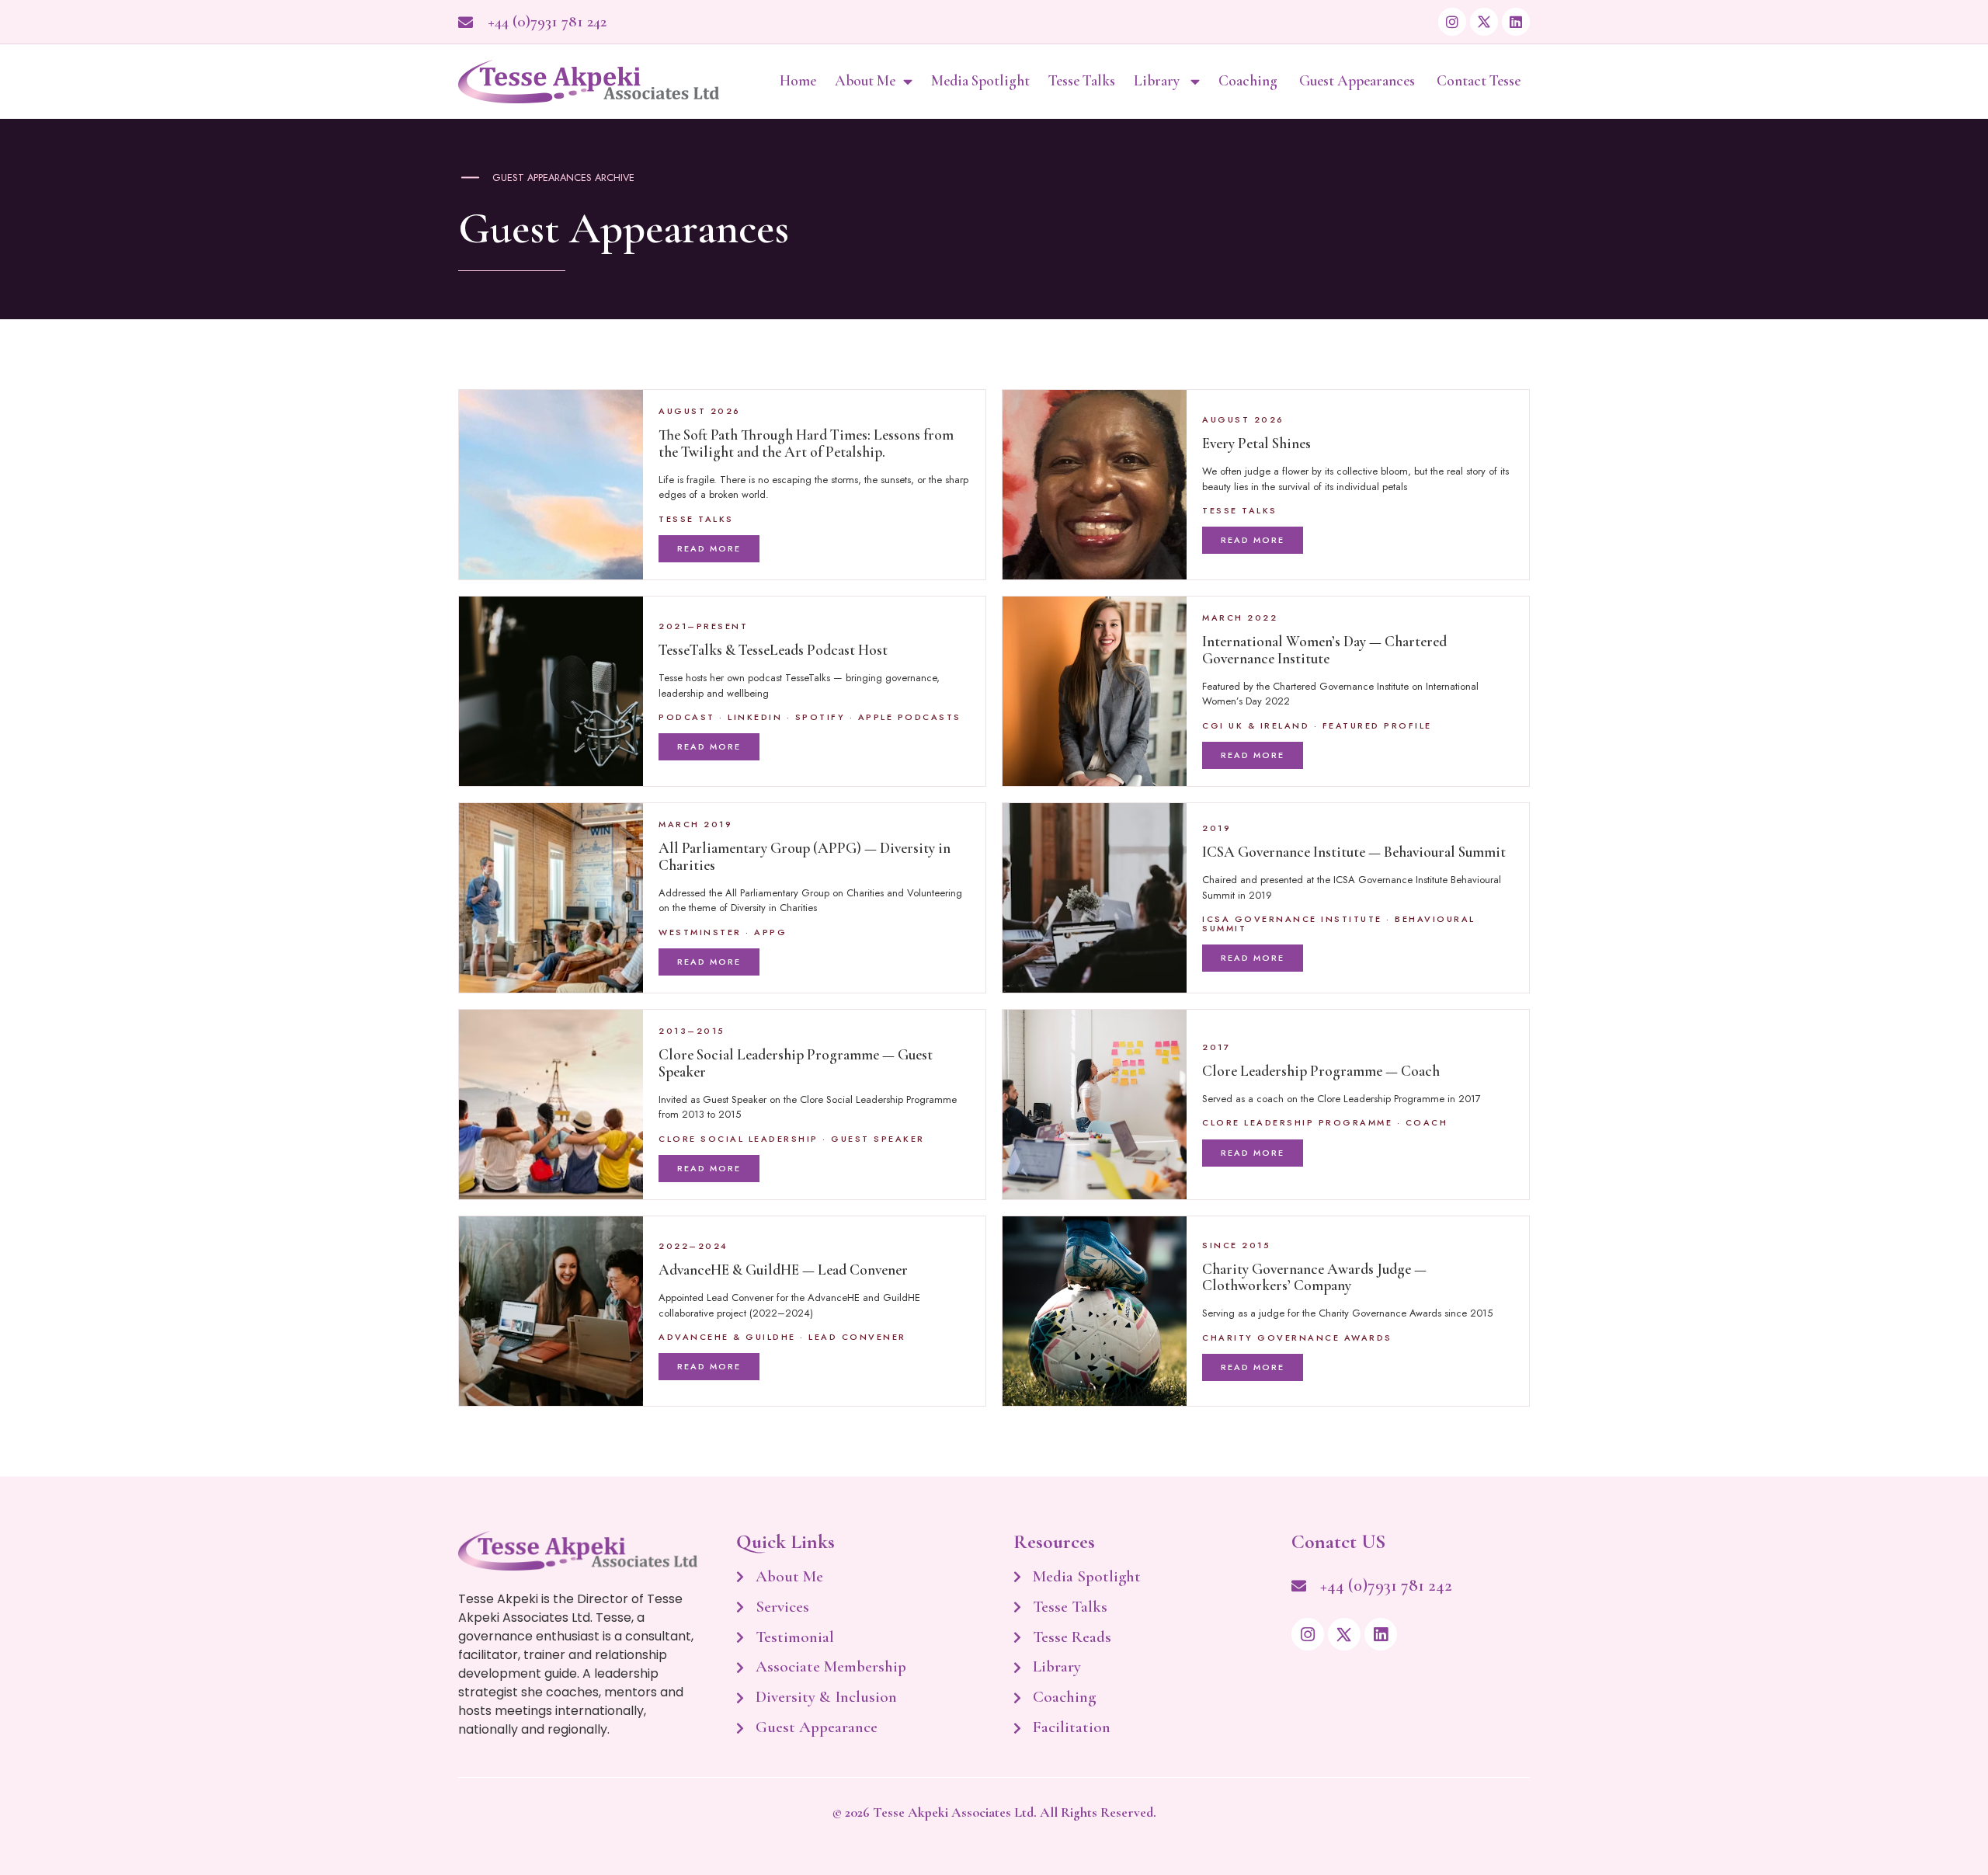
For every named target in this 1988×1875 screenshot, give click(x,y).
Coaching (1249, 81)
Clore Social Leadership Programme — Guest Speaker (796, 1063)
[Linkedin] (1516, 22)
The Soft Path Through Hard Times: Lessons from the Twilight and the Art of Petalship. (806, 443)
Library (1158, 81)
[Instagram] (1452, 22)
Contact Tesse (1479, 81)
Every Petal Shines (1256, 444)
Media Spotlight (980, 81)
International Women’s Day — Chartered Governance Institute (1324, 650)
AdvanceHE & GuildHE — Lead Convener (783, 1270)
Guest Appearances (1359, 81)
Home (798, 81)
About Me (865, 81)
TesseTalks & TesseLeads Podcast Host (773, 650)
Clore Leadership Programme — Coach (1321, 1071)
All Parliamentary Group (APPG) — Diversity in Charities (805, 856)
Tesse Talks (1082, 81)
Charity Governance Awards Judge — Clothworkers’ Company (1314, 1277)
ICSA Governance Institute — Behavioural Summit (1354, 852)
